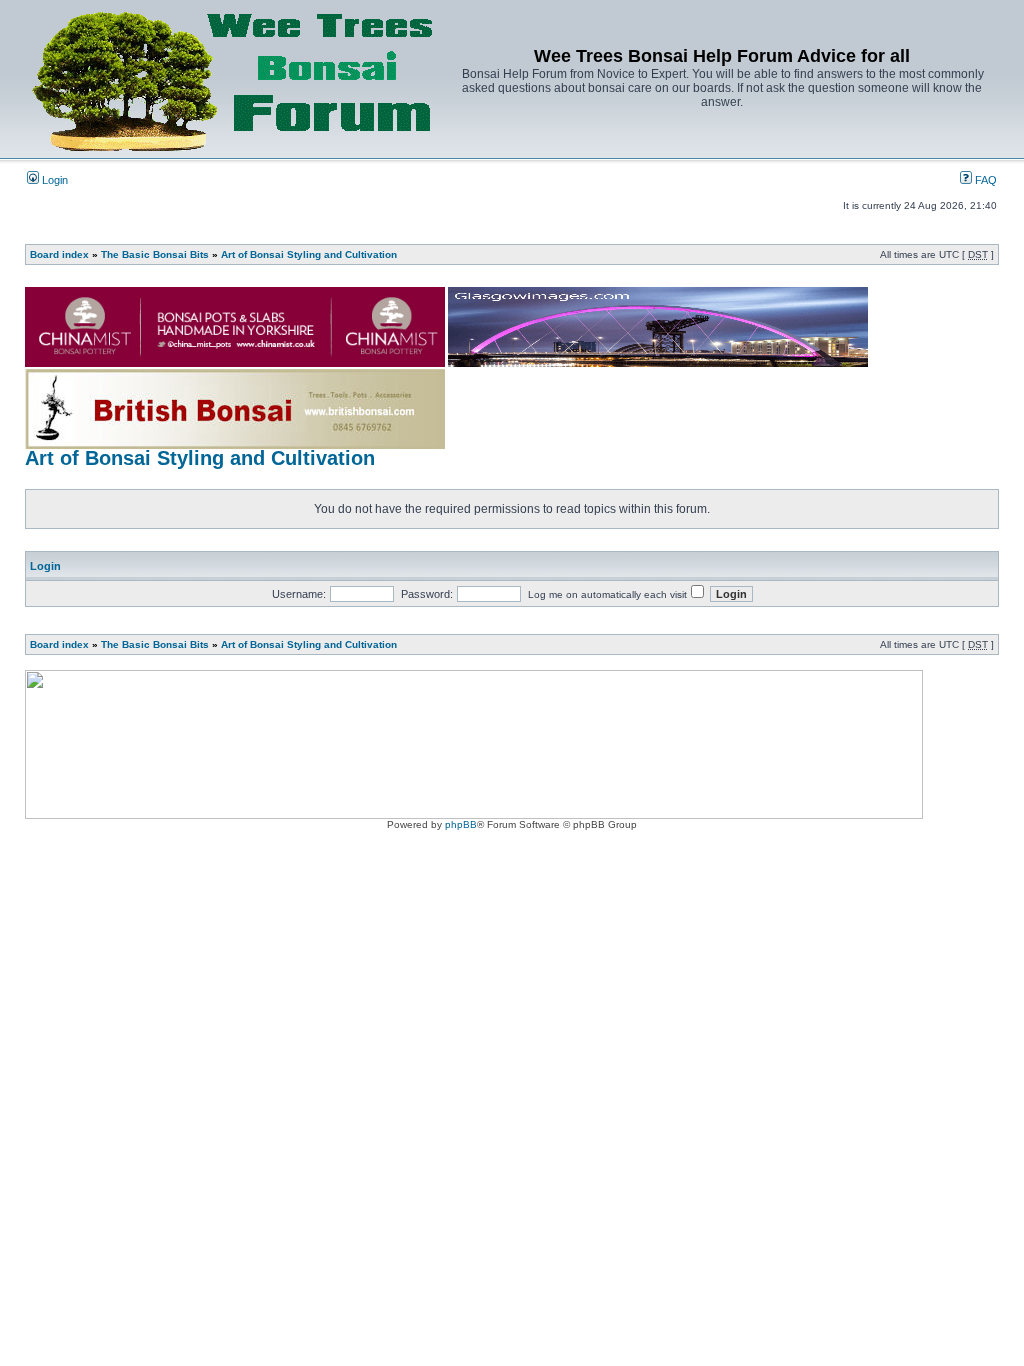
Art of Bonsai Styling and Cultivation (309, 254)
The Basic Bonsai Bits (155, 254)
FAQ (984, 180)
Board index (59, 254)
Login (53, 180)
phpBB (461, 824)
